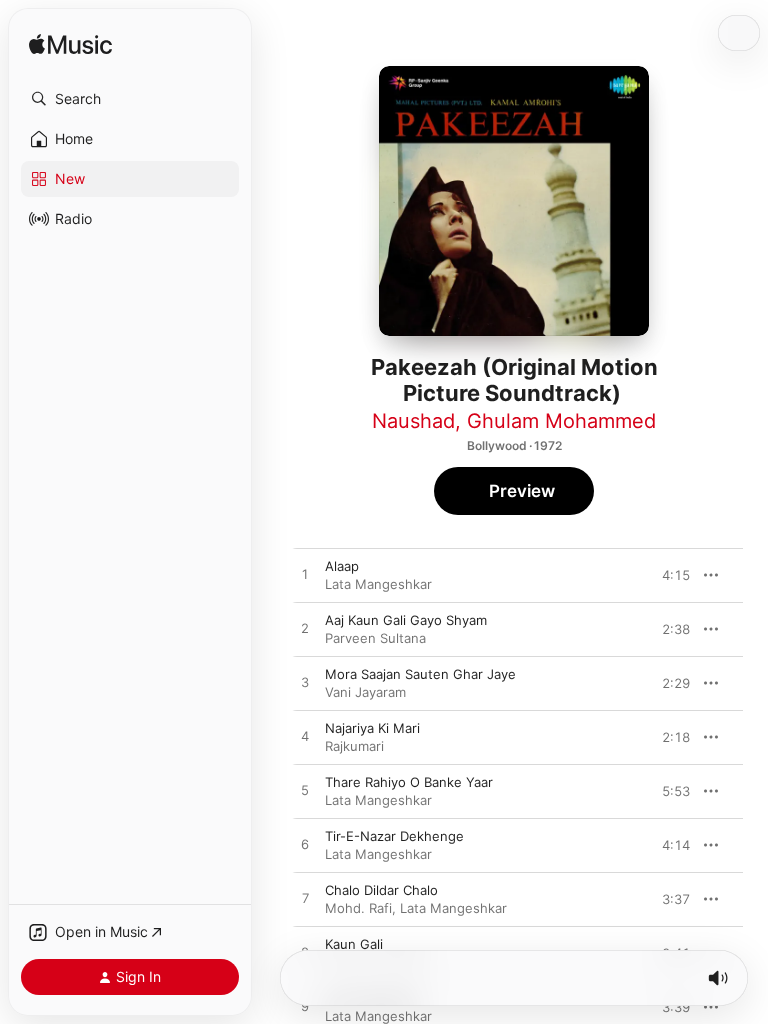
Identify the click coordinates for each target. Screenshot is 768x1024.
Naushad (413, 421)
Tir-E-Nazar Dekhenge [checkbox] (394, 836)
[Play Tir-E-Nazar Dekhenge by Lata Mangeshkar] (305, 845)
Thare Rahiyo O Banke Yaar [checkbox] (409, 782)
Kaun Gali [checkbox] (354, 944)
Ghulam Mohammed (561, 421)
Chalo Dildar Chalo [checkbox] (381, 890)
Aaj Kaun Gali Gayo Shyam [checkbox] (406, 620)
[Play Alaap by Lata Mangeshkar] (305, 575)
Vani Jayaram (365, 692)
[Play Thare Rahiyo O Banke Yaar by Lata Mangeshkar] (305, 791)
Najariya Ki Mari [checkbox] (372, 728)
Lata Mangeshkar (378, 584)
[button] (130, 99)
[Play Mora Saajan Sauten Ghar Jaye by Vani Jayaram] (305, 683)
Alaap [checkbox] (342, 566)
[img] (70, 45)
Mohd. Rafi (358, 908)
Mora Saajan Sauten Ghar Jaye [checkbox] (420, 674)
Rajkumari (354, 746)
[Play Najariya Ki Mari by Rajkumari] (305, 737)
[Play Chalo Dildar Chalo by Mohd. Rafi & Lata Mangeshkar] (305, 899)
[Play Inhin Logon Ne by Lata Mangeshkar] (305, 1007)
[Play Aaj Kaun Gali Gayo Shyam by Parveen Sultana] (305, 629)
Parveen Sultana (375, 638)
